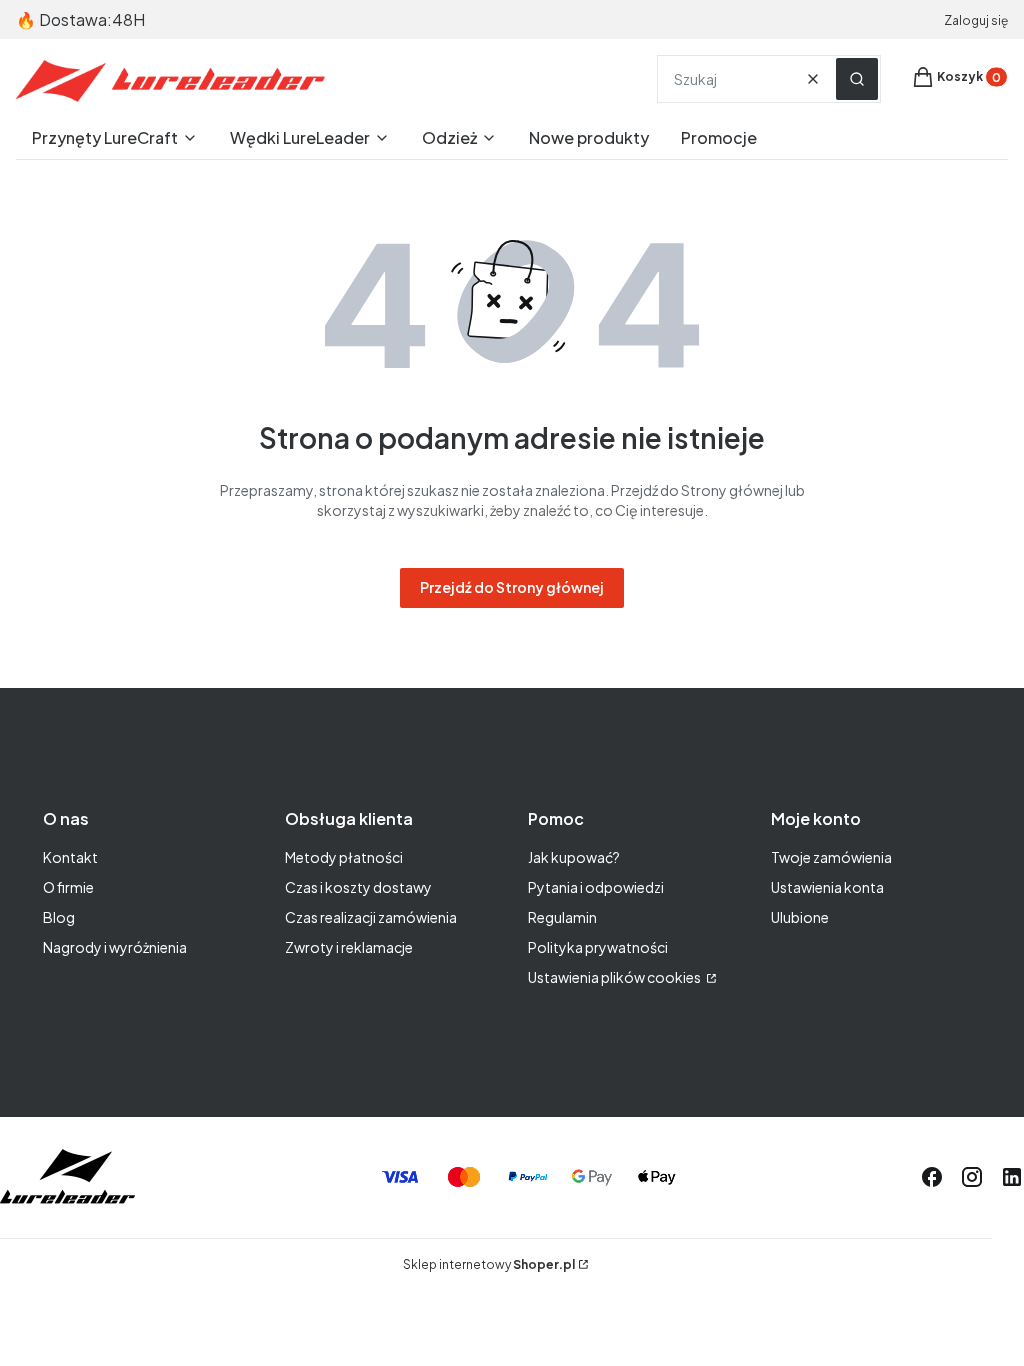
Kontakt (70, 857)
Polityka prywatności (598, 947)
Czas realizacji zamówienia (371, 917)
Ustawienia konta (827, 887)
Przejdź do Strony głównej (512, 587)
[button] (857, 79)
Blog (59, 917)
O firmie (68, 887)
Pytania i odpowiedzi (596, 887)
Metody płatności (344, 857)
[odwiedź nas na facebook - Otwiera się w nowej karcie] (932, 1177)
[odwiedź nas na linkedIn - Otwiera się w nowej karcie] (1012, 1177)
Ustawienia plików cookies (615, 977)
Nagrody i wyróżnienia (115, 947)
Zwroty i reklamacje (349, 947)
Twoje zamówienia (831, 857)
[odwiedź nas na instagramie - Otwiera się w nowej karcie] (972, 1177)
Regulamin (562, 917)
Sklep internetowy (489, 1264)
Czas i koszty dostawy (358, 887)
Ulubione (800, 917)
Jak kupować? (574, 857)
